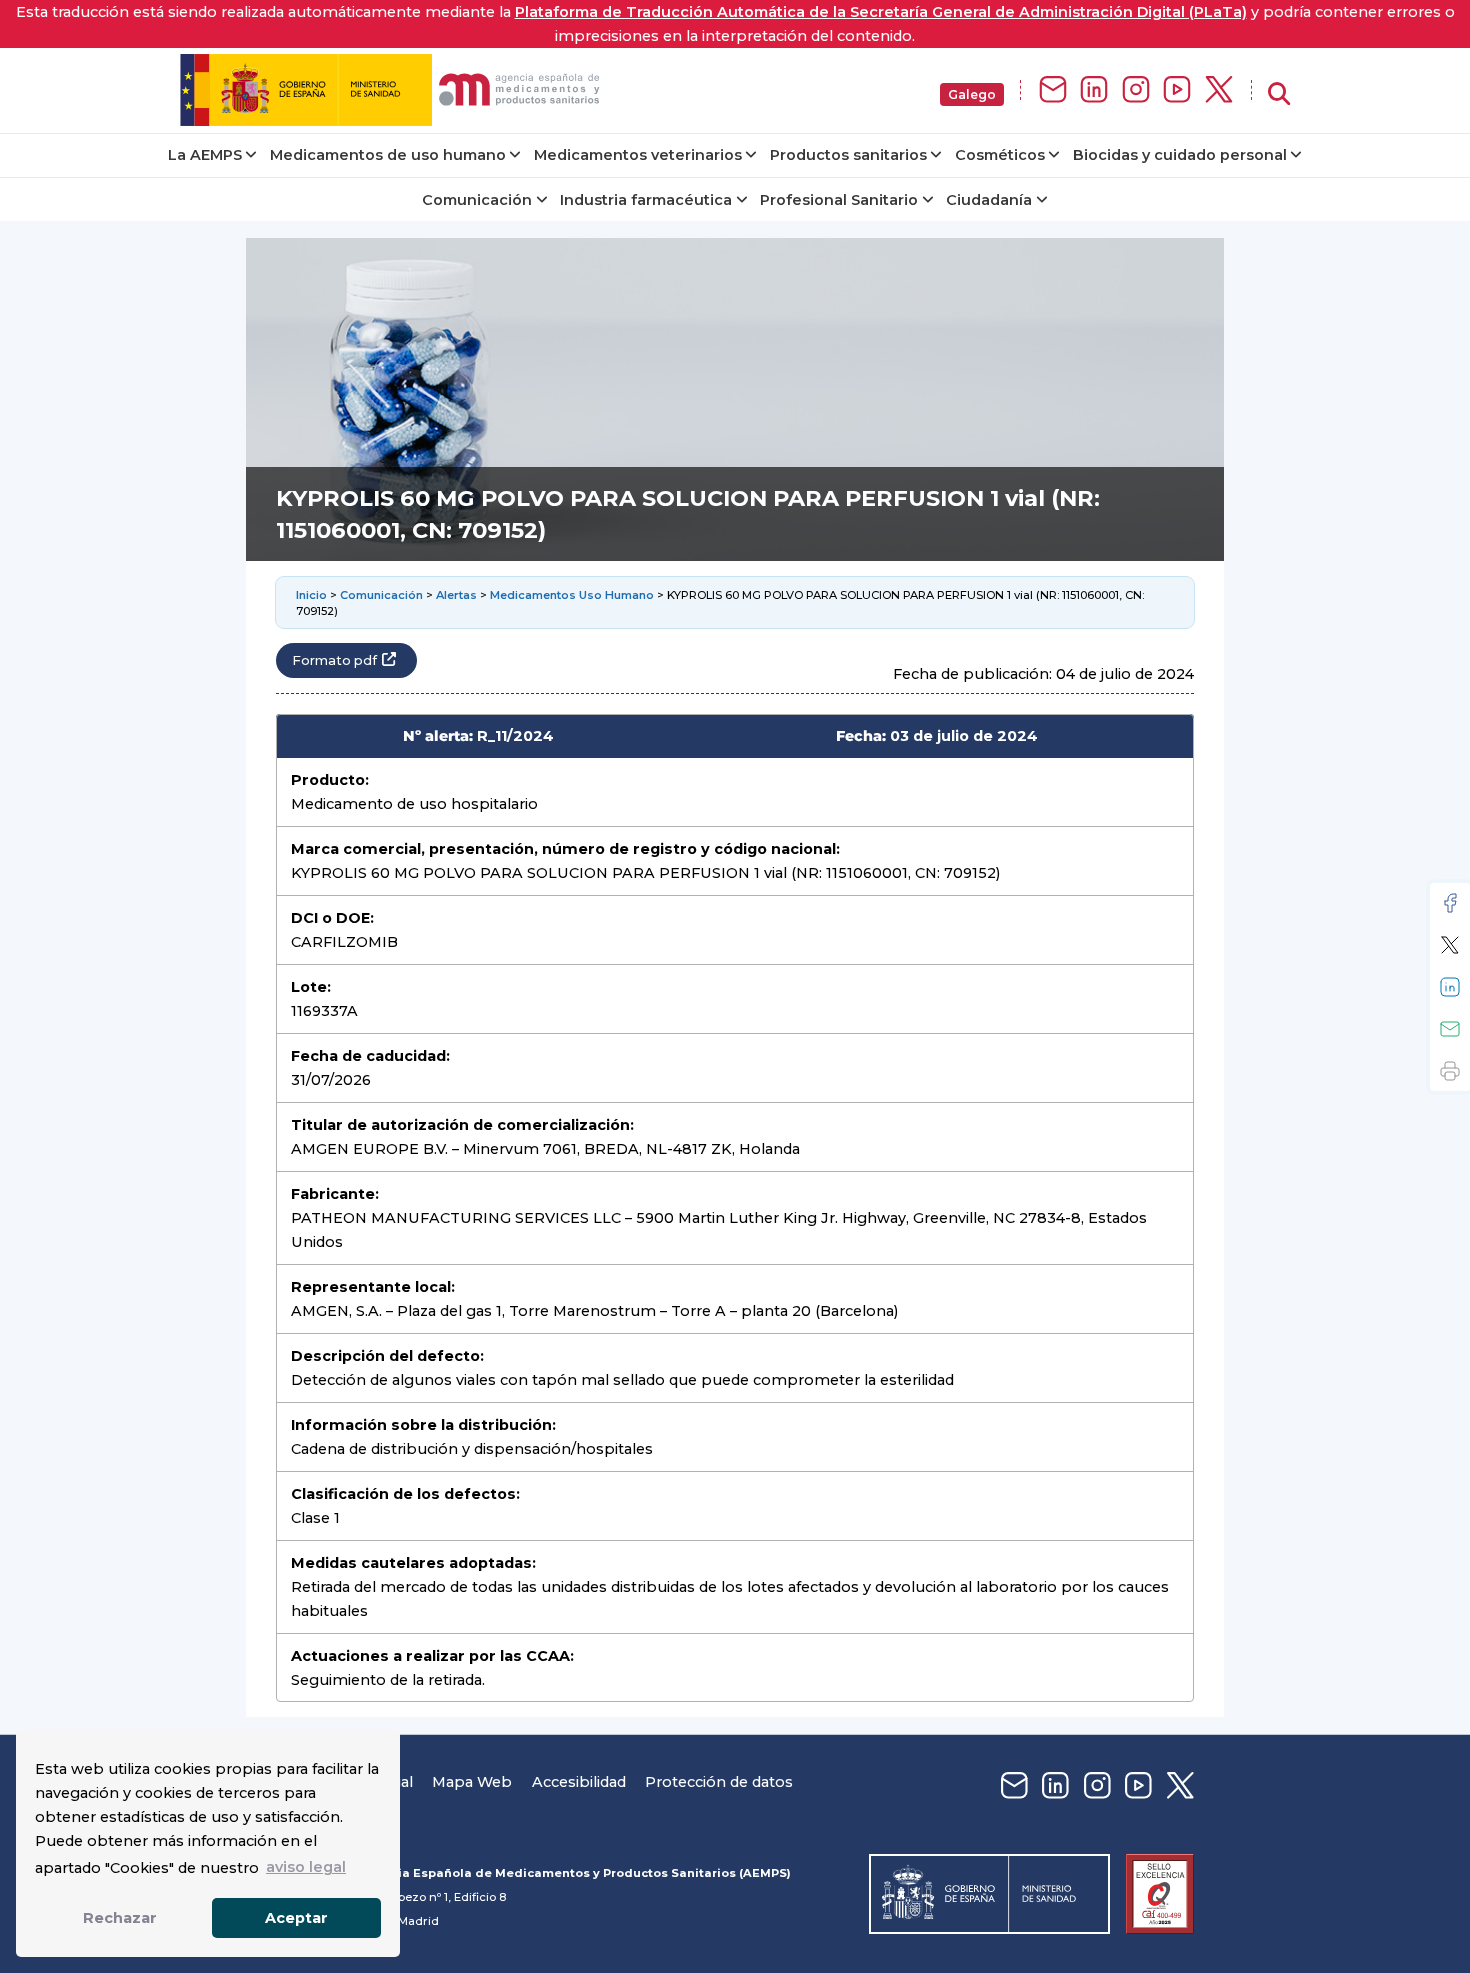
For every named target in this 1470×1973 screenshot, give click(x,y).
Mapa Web (472, 1782)
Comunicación (477, 200)
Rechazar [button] (120, 1918)
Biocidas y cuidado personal (1180, 155)
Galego (972, 94)
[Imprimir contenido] (1450, 1071)
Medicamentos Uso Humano (572, 595)
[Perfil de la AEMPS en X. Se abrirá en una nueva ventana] (1219, 90)
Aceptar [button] (296, 1918)
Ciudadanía (989, 200)
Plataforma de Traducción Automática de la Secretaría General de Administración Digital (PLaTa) (881, 12)
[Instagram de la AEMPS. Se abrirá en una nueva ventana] (1136, 90)
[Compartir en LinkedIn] (1450, 987)
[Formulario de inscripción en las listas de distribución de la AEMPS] (1053, 90)
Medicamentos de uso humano (388, 155)
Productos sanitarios (848, 155)
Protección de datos (719, 1782)
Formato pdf (334, 660)
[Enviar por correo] (1450, 1029)
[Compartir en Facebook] (1450, 903)
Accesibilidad (579, 1782)
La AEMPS (205, 155)
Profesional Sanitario (839, 200)
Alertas (456, 595)
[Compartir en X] (1450, 945)
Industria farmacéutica (646, 200)
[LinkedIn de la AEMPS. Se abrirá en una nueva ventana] (1094, 90)
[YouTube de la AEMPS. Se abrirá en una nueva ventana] (1177, 90)
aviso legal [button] (306, 1867)
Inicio (311, 595)
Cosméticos (1000, 155)
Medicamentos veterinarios (638, 155)
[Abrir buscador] (1279, 94)
